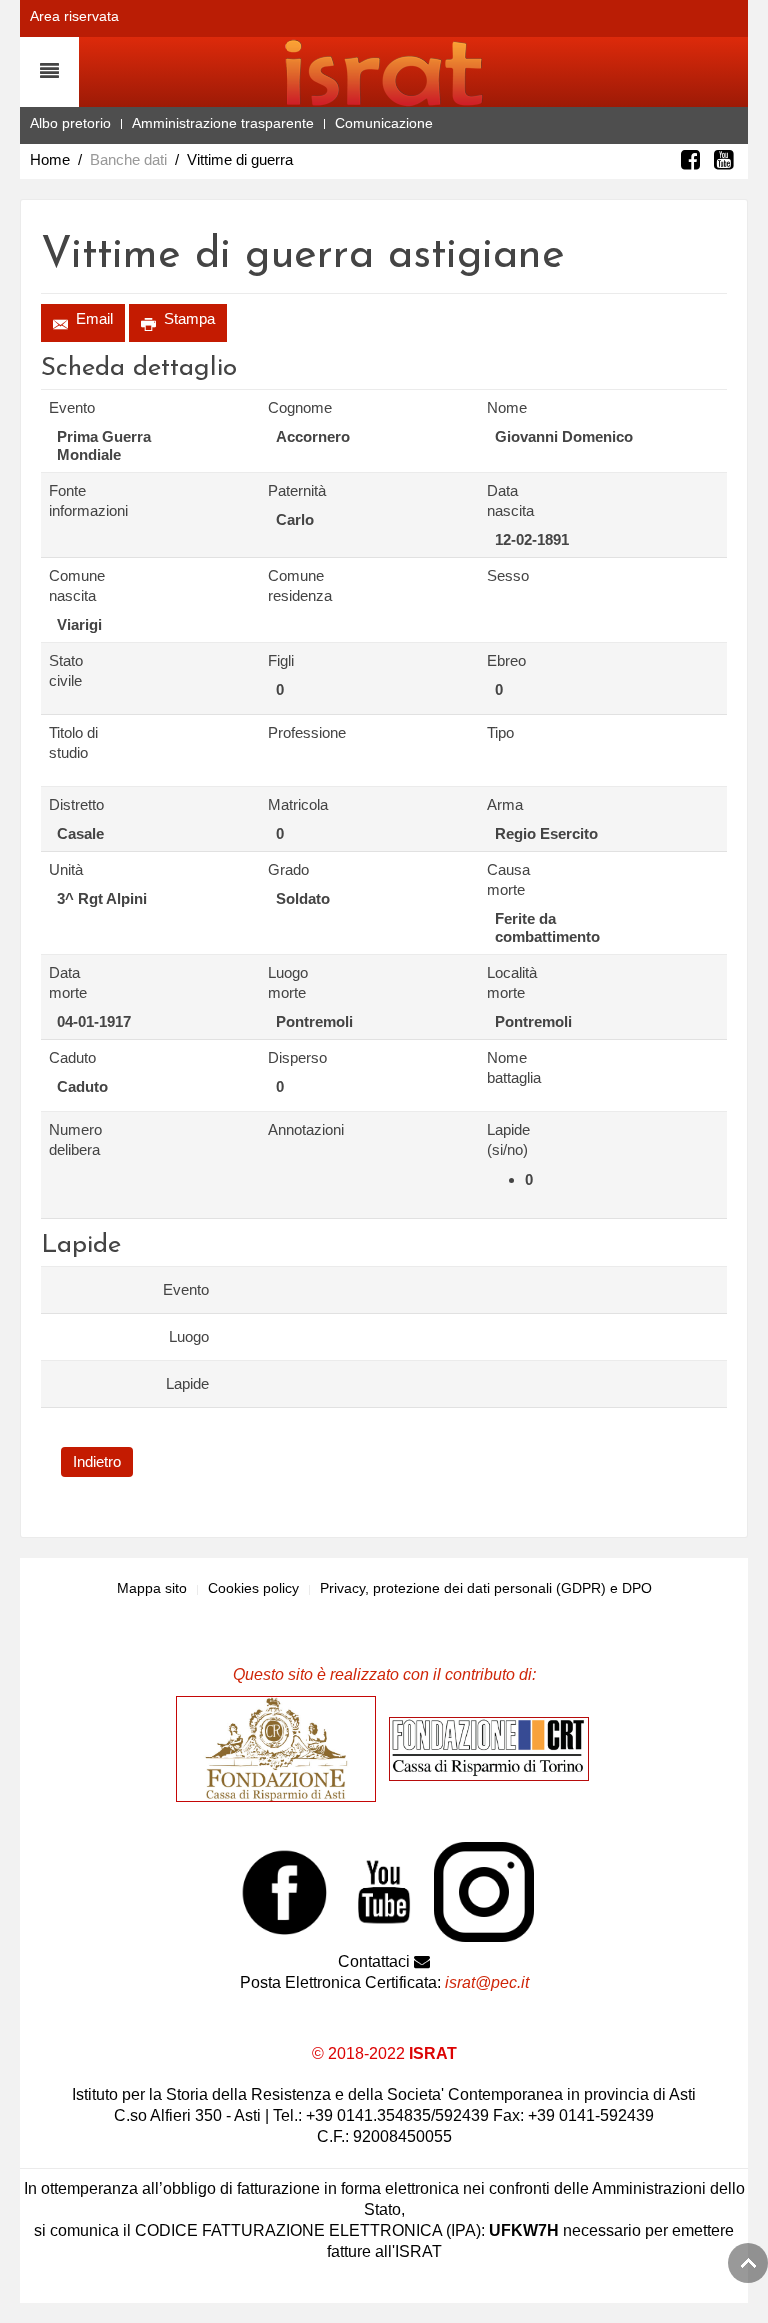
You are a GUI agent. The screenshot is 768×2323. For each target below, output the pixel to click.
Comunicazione (384, 123)
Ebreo (506, 660)
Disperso (297, 1057)
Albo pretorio (70, 123)
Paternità (297, 490)
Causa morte (508, 879)
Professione (301, 732)
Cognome (300, 407)
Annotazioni (301, 1129)
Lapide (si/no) (508, 1139)
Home (50, 159)
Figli (281, 660)
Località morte (512, 982)
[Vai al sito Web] (281, 1748)
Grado (288, 869)
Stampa (187, 318)
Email (92, 318)
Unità (66, 869)
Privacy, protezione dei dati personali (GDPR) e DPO (486, 1588)
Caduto (72, 1057)
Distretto (76, 804)
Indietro (97, 1461)
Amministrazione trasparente (223, 123)
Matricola (298, 804)
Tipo (500, 732)
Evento (72, 407)
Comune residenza (300, 585)
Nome (507, 407)
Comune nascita (77, 585)
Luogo (189, 1336)
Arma (505, 804)
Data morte (68, 982)
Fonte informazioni (82, 500)
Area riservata (74, 16)
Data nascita (510, 500)
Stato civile (66, 670)
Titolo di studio (73, 742)
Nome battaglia (514, 1067)
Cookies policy (253, 1588)
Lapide (187, 1383)
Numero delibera (75, 1139)
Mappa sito (152, 1588)
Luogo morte (288, 982)
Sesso (508, 575)
